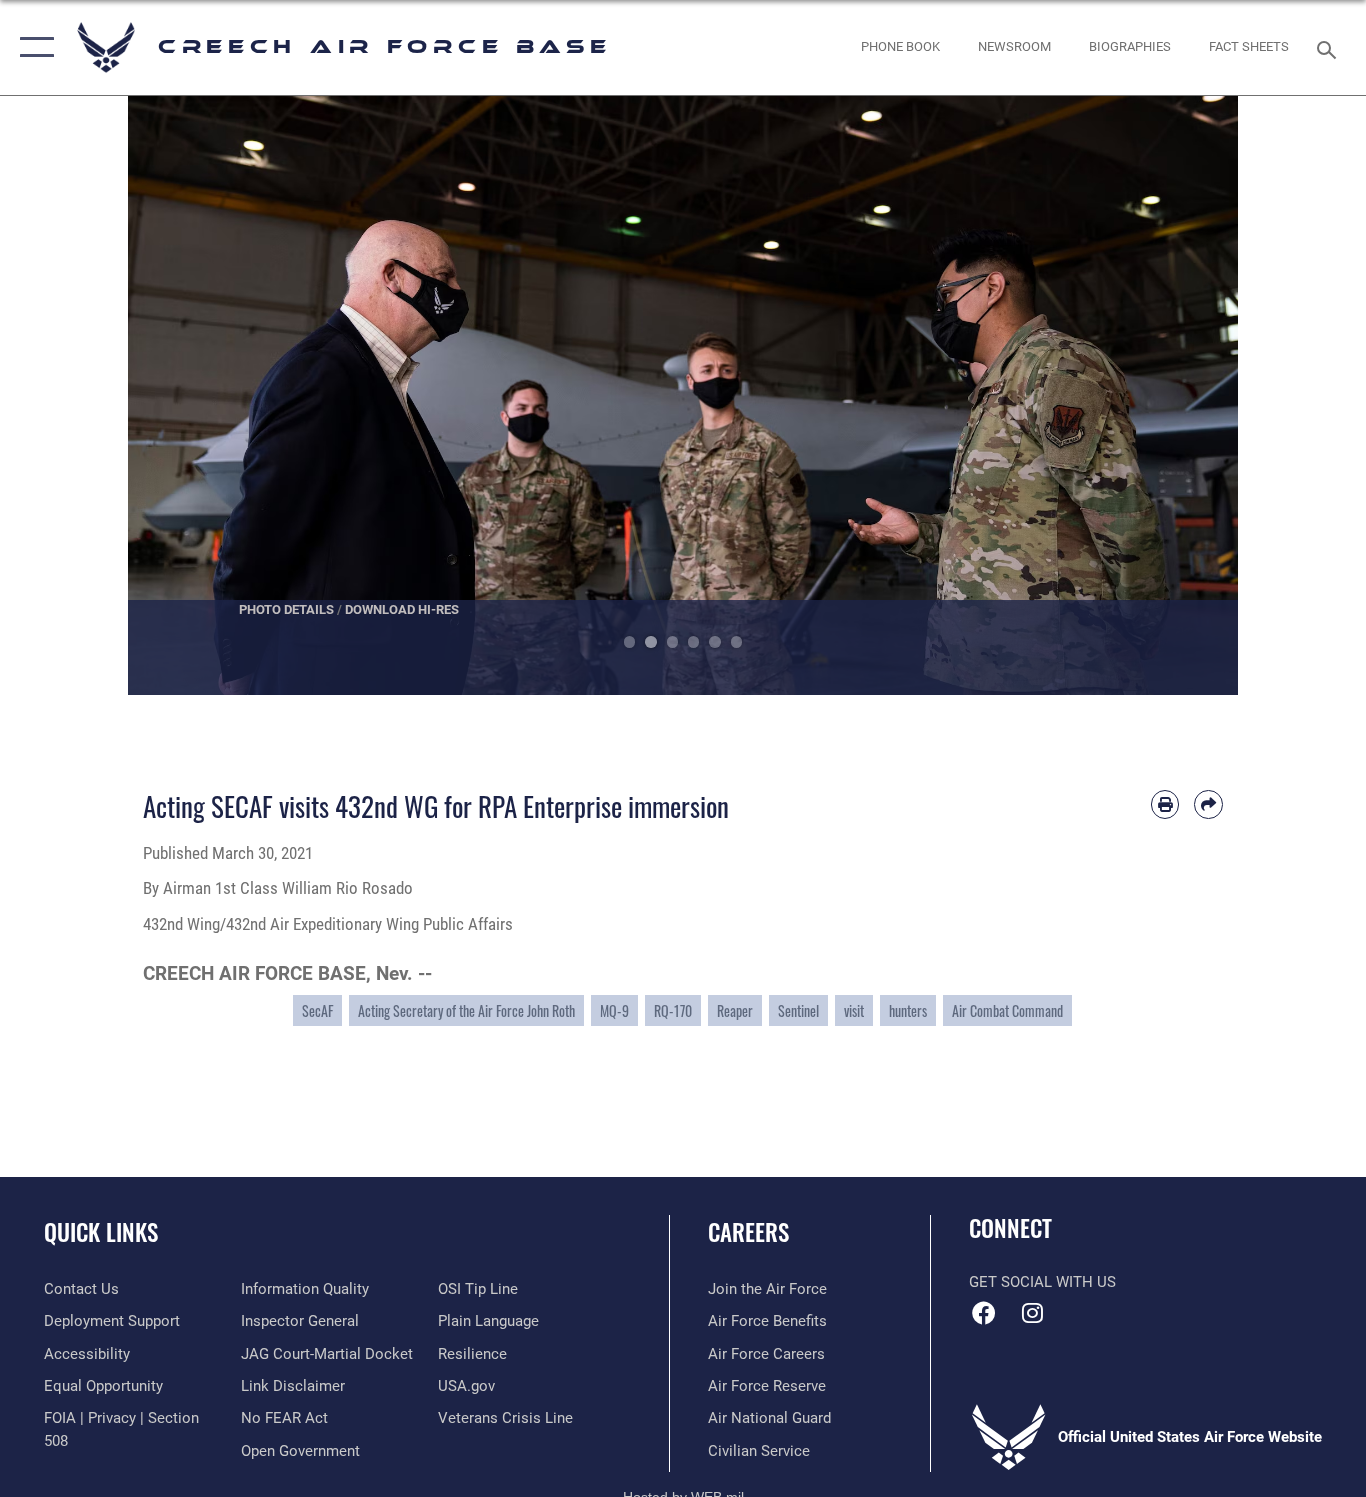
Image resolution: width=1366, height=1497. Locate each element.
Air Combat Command (1007, 1010)
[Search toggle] (1330, 48)
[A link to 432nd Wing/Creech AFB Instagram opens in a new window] (1033, 1313)
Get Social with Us (1042, 1282)
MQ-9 (614, 1010)
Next (1182, 395)
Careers (748, 1232)
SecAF (317, 1010)
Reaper (735, 1010)
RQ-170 (673, 1010)
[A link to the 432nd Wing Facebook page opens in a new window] (984, 1313)
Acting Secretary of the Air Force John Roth (466, 1010)
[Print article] (1165, 804)
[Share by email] (1208, 804)
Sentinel (798, 1010)
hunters (908, 1010)
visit (854, 1010)
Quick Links (101, 1232)
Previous (183, 395)
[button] (32, 47)
